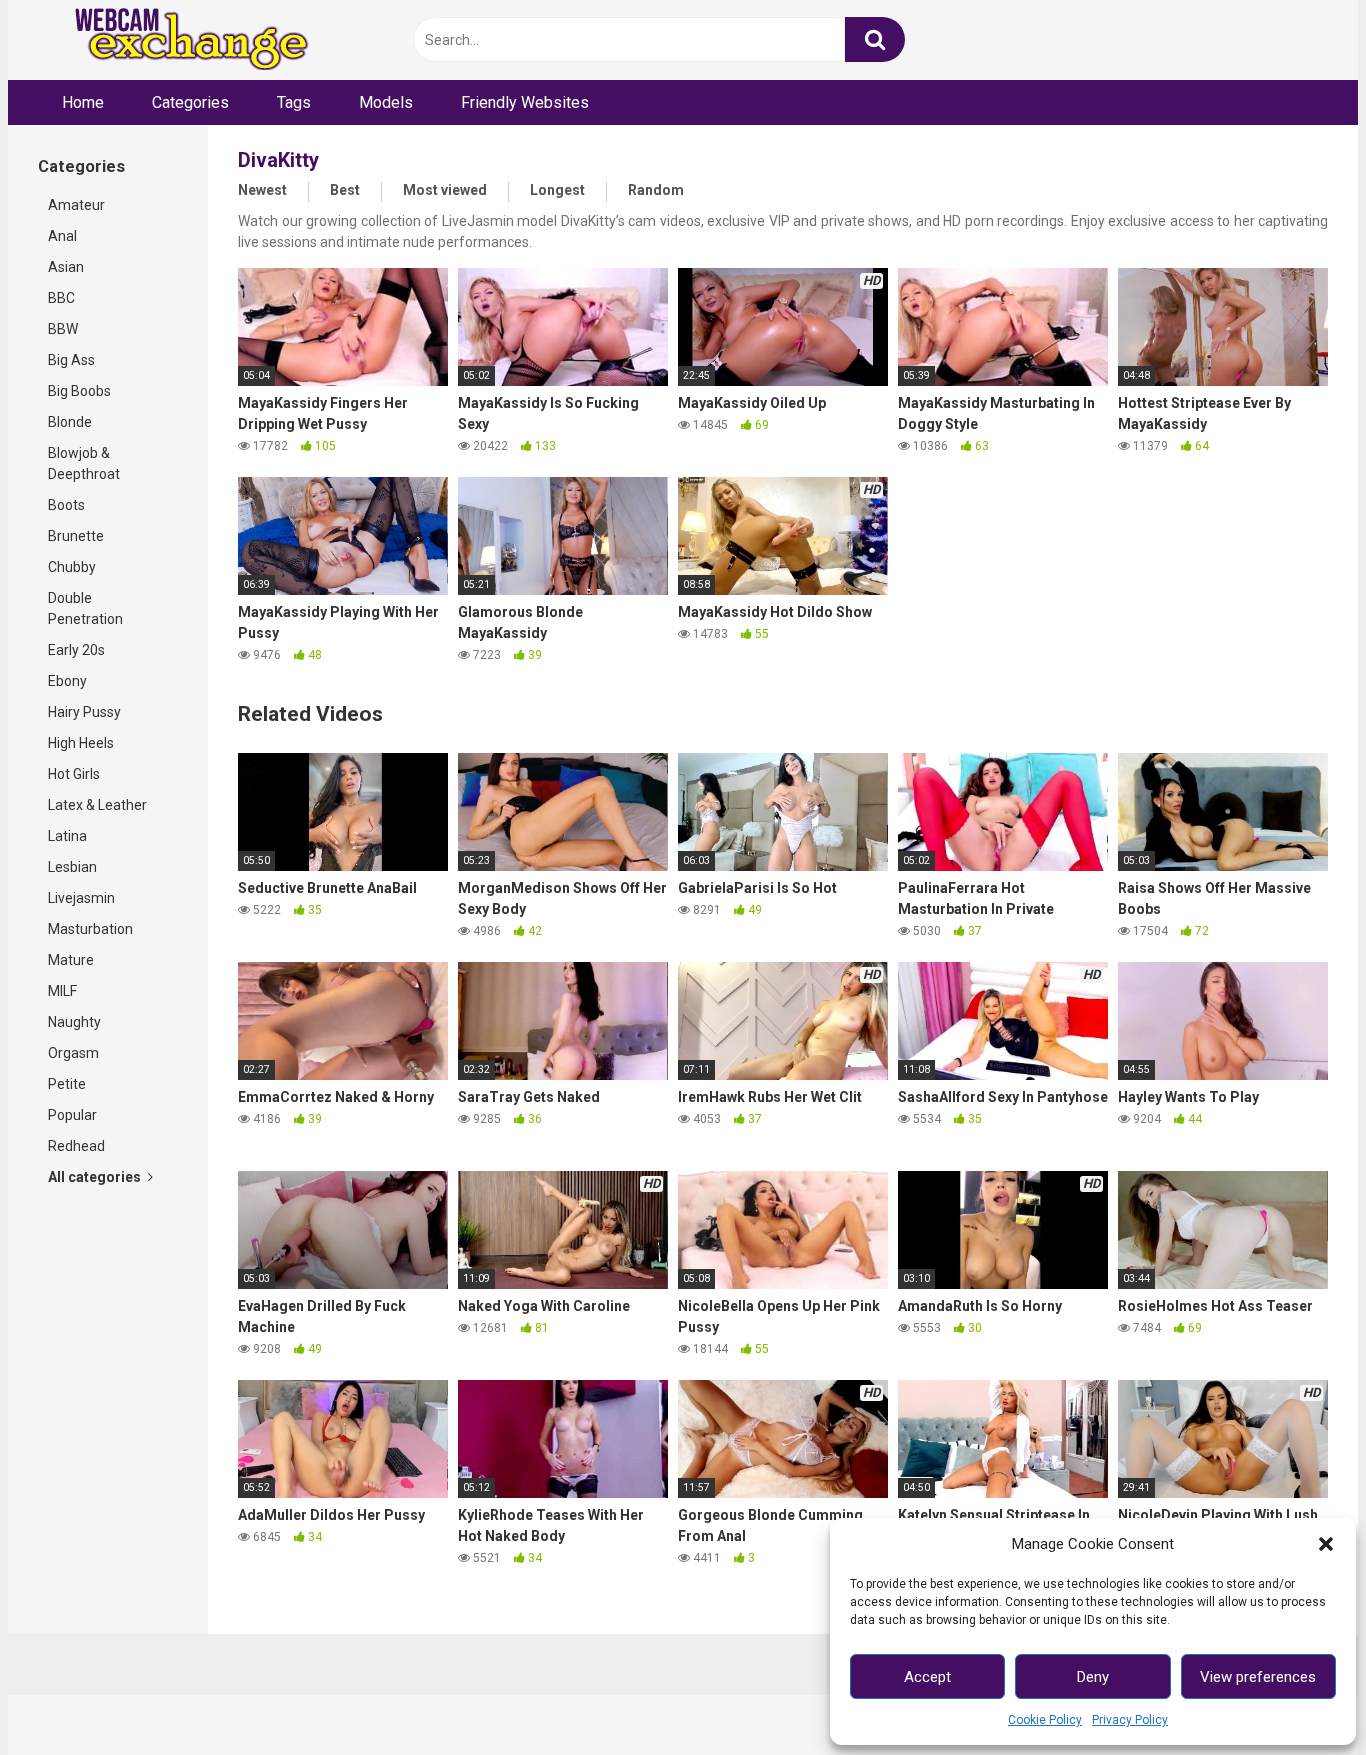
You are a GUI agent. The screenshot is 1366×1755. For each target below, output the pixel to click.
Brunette (76, 536)
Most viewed (445, 190)
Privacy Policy (1130, 1720)
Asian (66, 267)
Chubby (72, 567)
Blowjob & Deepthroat (84, 463)
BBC (61, 298)
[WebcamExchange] (180, 40)
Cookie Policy (1045, 1720)
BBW (63, 329)
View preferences (1258, 1677)
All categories (96, 1177)
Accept (927, 1677)
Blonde (70, 422)
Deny (1093, 1677)
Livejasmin (81, 898)
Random (656, 190)
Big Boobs (79, 391)
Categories (190, 102)
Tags (294, 102)
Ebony (67, 681)
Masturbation (90, 929)
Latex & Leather (97, 805)
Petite (67, 1084)
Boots (66, 505)
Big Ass (71, 360)
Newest (262, 190)
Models (386, 102)
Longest (557, 190)
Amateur (76, 205)
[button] (1326, 1544)
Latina (67, 836)
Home (83, 102)
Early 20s (76, 650)
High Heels (81, 743)
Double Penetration (85, 608)
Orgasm (73, 1053)
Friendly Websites (525, 102)
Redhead (76, 1146)
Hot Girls (74, 774)
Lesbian (72, 867)
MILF (62, 991)
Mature (71, 960)
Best (345, 190)
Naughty (74, 1022)
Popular (72, 1115)
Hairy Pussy (84, 712)
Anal (62, 236)
